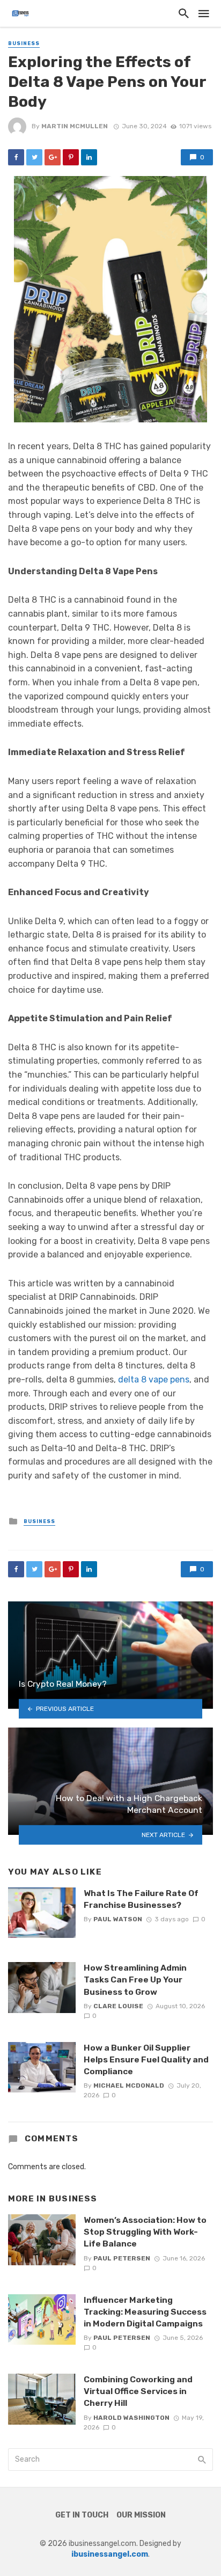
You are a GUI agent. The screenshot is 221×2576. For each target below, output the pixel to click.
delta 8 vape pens (154, 1380)
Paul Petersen (122, 2258)
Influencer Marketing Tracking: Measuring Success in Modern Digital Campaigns (145, 2312)
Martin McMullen (75, 126)
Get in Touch (82, 2515)
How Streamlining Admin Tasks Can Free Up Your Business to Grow (135, 1979)
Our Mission (141, 2515)
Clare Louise (118, 2006)
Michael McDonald (129, 2085)
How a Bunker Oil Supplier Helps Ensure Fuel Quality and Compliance (146, 2059)
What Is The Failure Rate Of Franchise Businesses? (141, 1899)
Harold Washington (131, 2418)
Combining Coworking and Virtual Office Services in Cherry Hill (138, 2391)
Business (24, 43)
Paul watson (118, 1919)
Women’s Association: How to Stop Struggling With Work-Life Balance (145, 2232)
